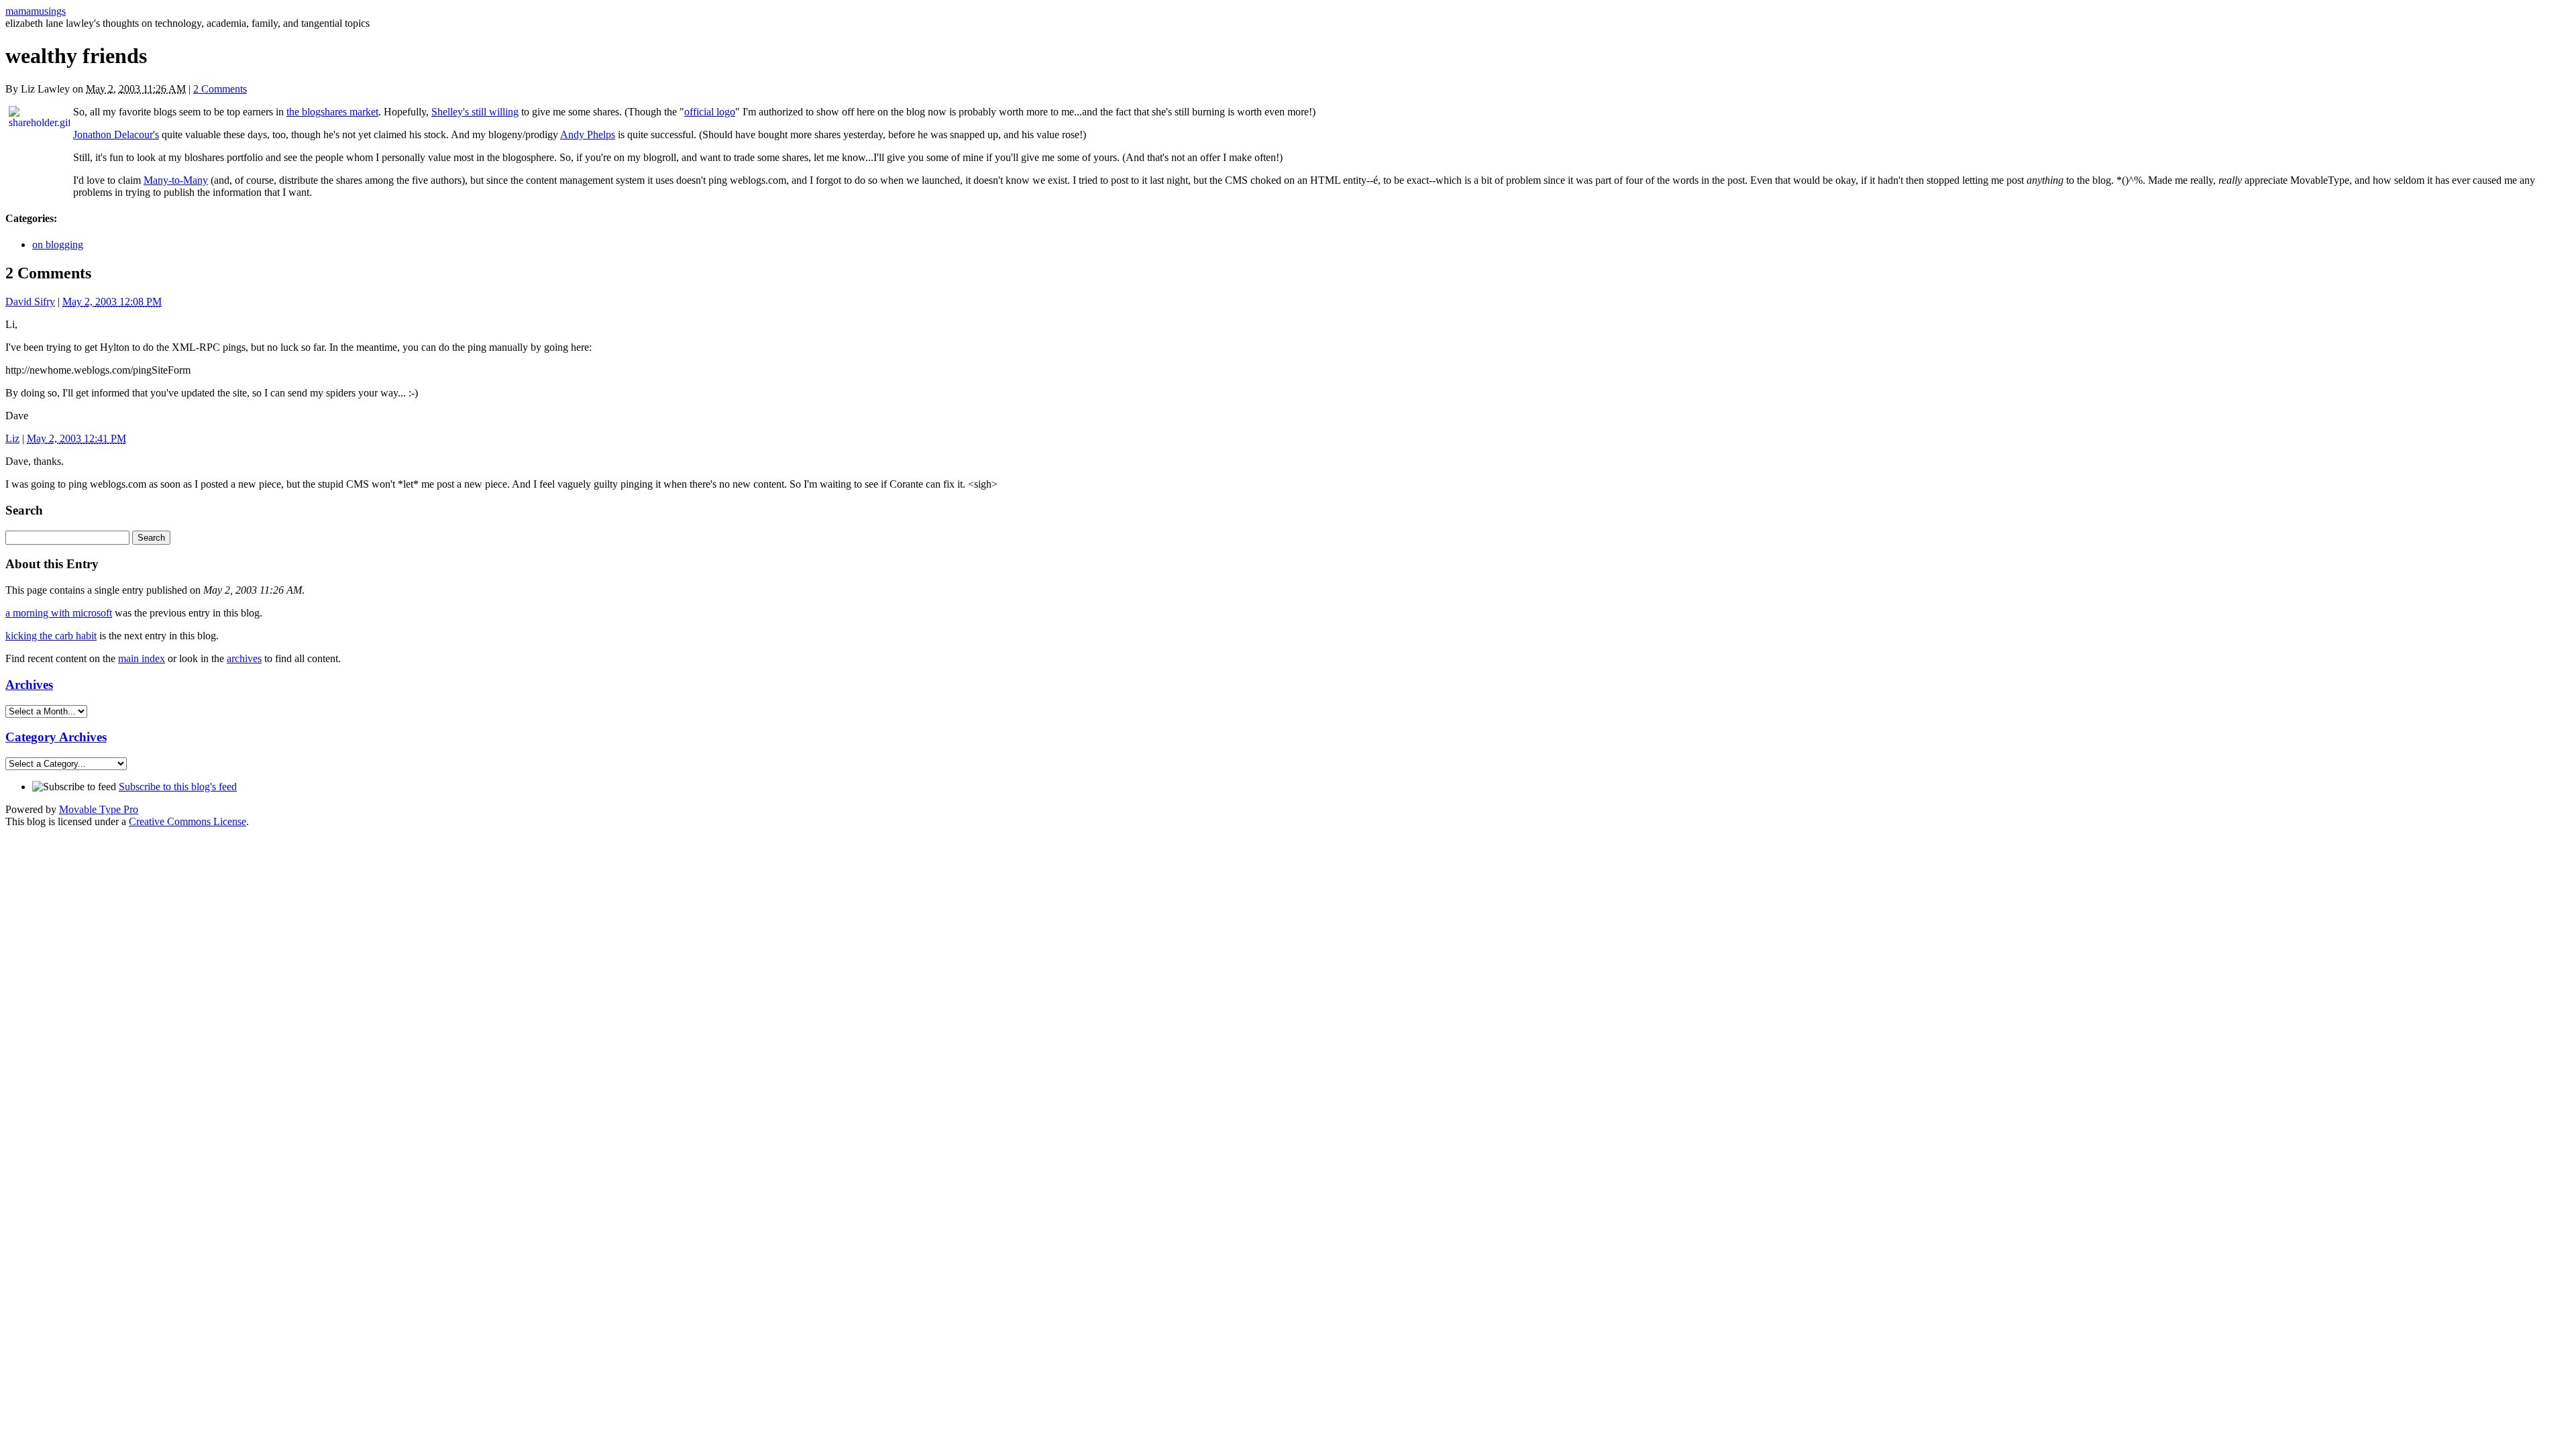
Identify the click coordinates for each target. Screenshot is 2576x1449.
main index (142, 658)
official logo (710, 112)
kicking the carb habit (51, 636)
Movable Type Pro (99, 809)
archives (244, 658)
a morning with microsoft (59, 613)
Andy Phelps (588, 135)
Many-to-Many (176, 180)
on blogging (58, 245)
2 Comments (220, 89)
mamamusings (36, 11)
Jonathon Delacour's (116, 135)
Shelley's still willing (475, 112)
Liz (12, 438)
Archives (29, 685)
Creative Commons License (187, 821)
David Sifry (30, 302)
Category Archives (56, 737)
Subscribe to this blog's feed (178, 787)
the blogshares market (332, 112)
